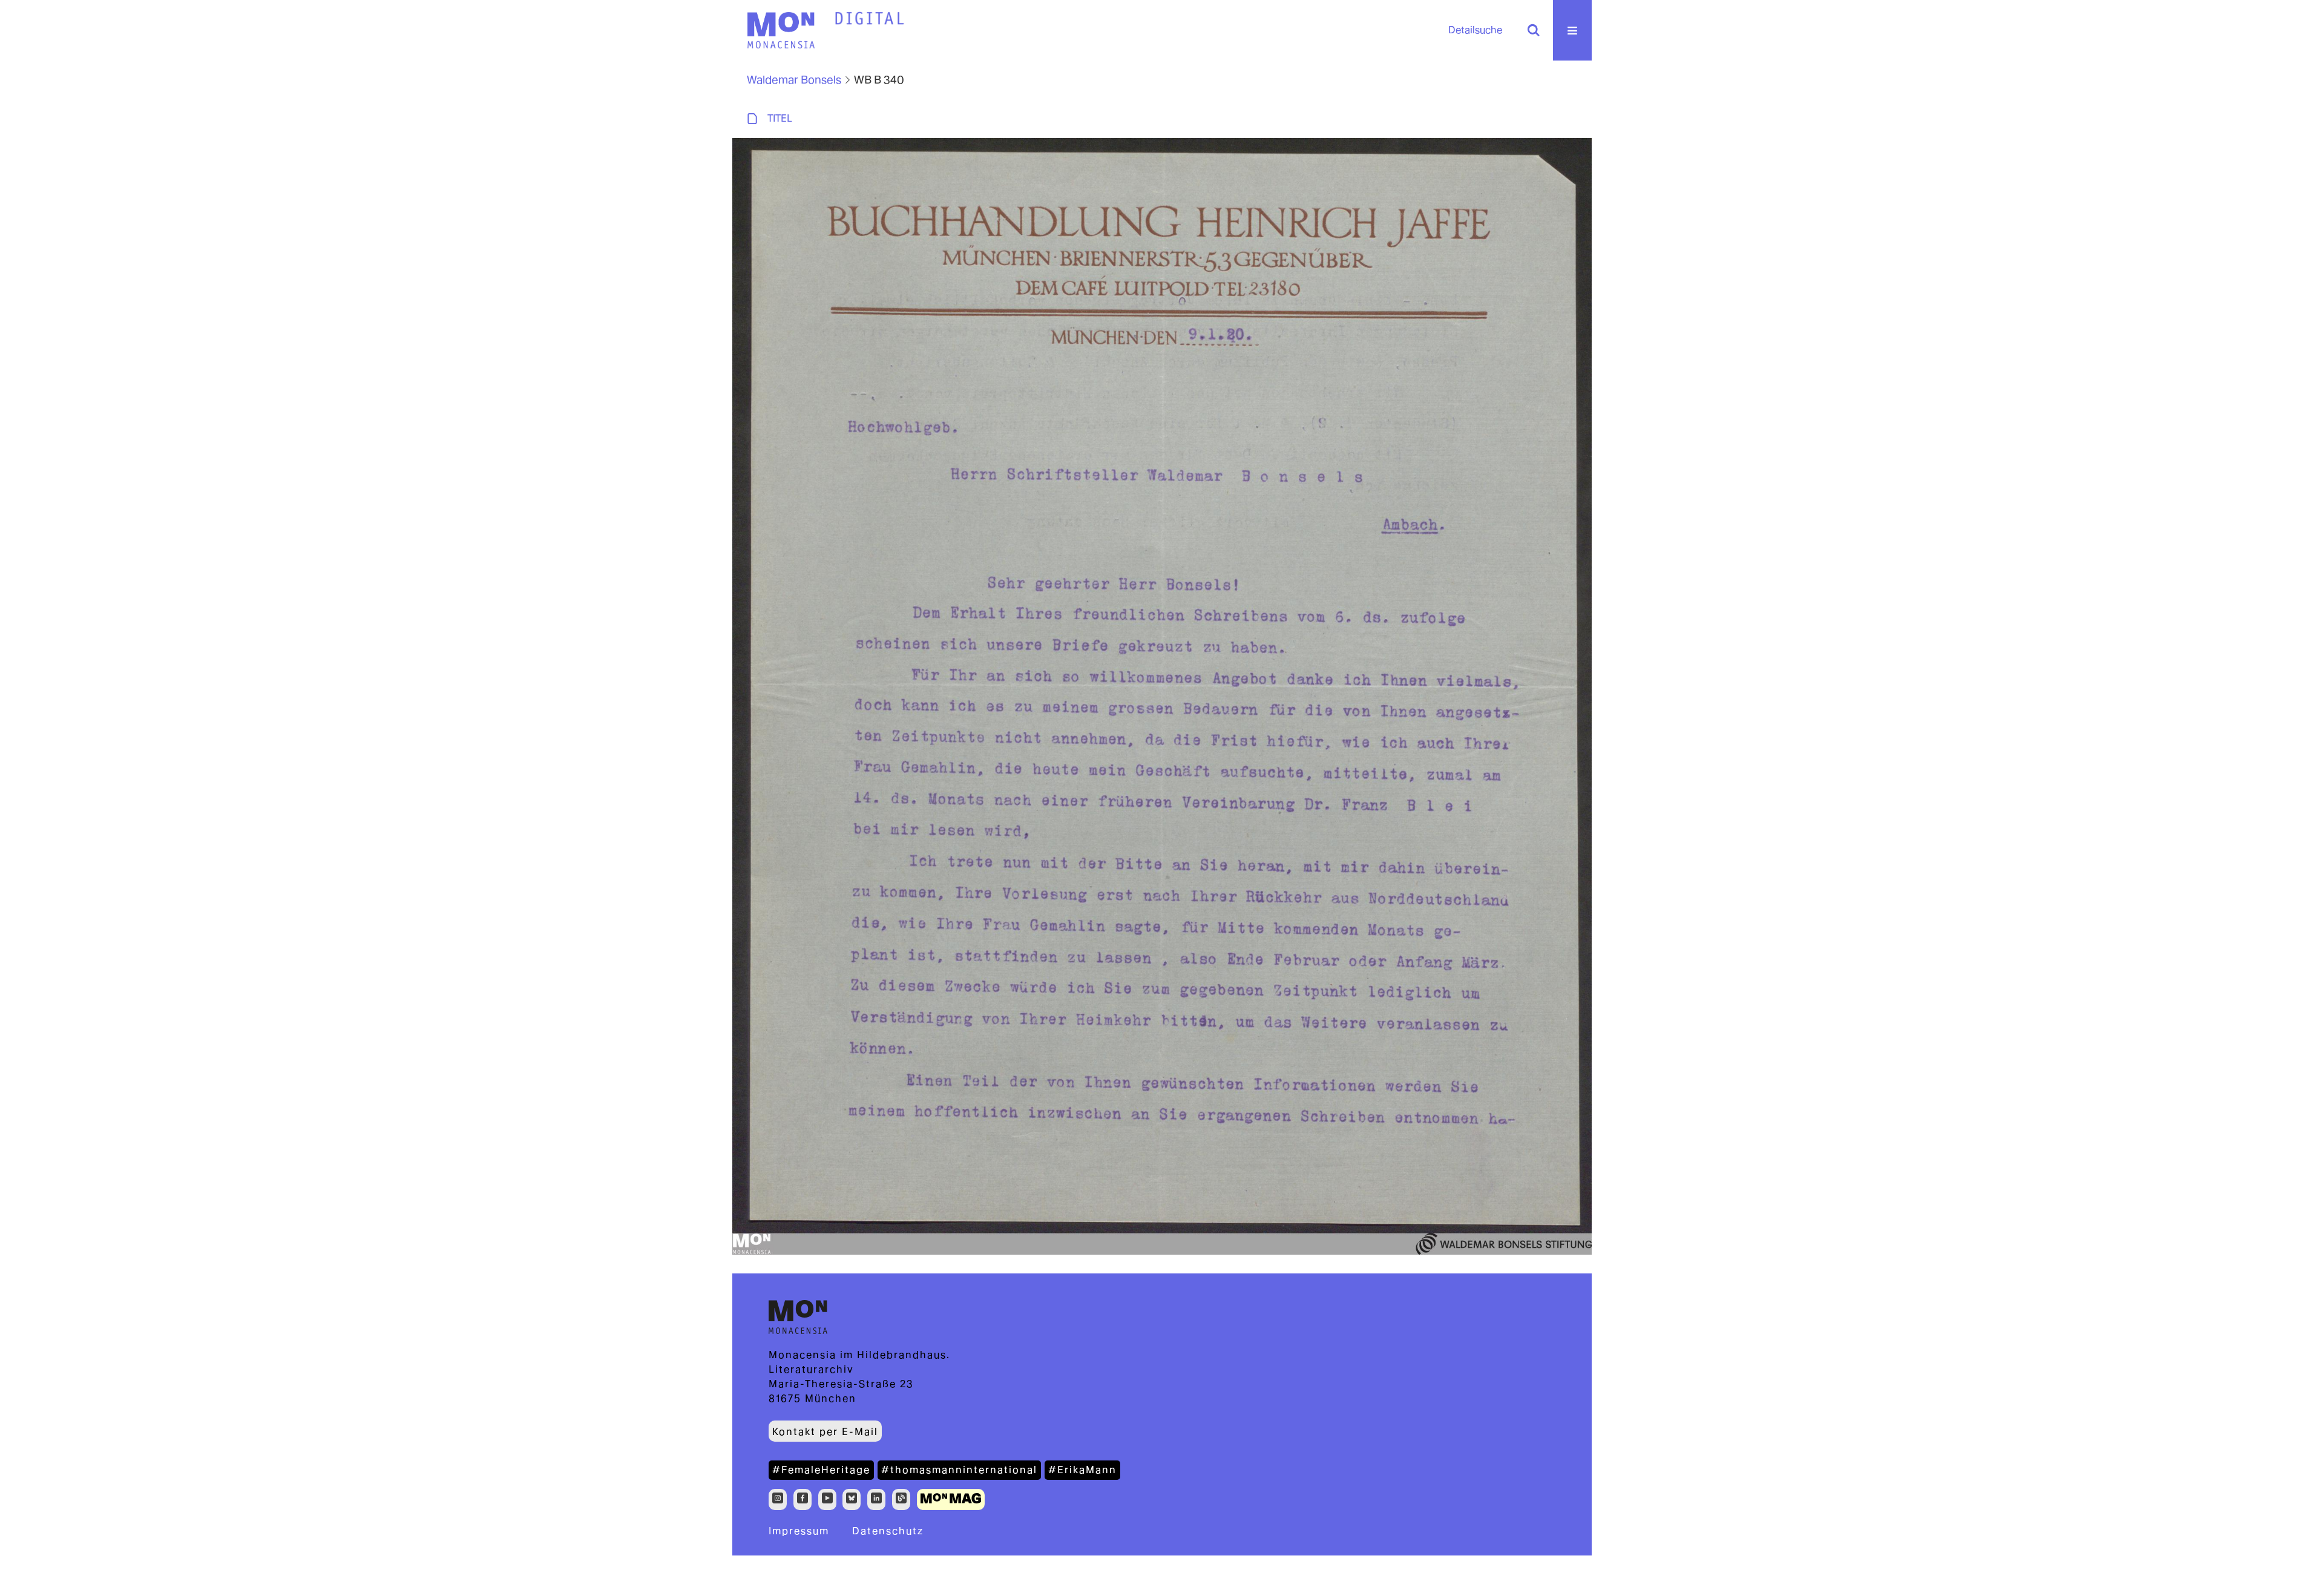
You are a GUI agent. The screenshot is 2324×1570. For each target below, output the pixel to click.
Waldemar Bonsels (794, 80)
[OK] (1534, 30)
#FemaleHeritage (821, 1470)
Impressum (799, 1531)
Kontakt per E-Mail (825, 1432)
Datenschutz (888, 1531)
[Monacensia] (781, 30)
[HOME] (870, 19)
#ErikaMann (1082, 1470)
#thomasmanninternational (959, 1470)
